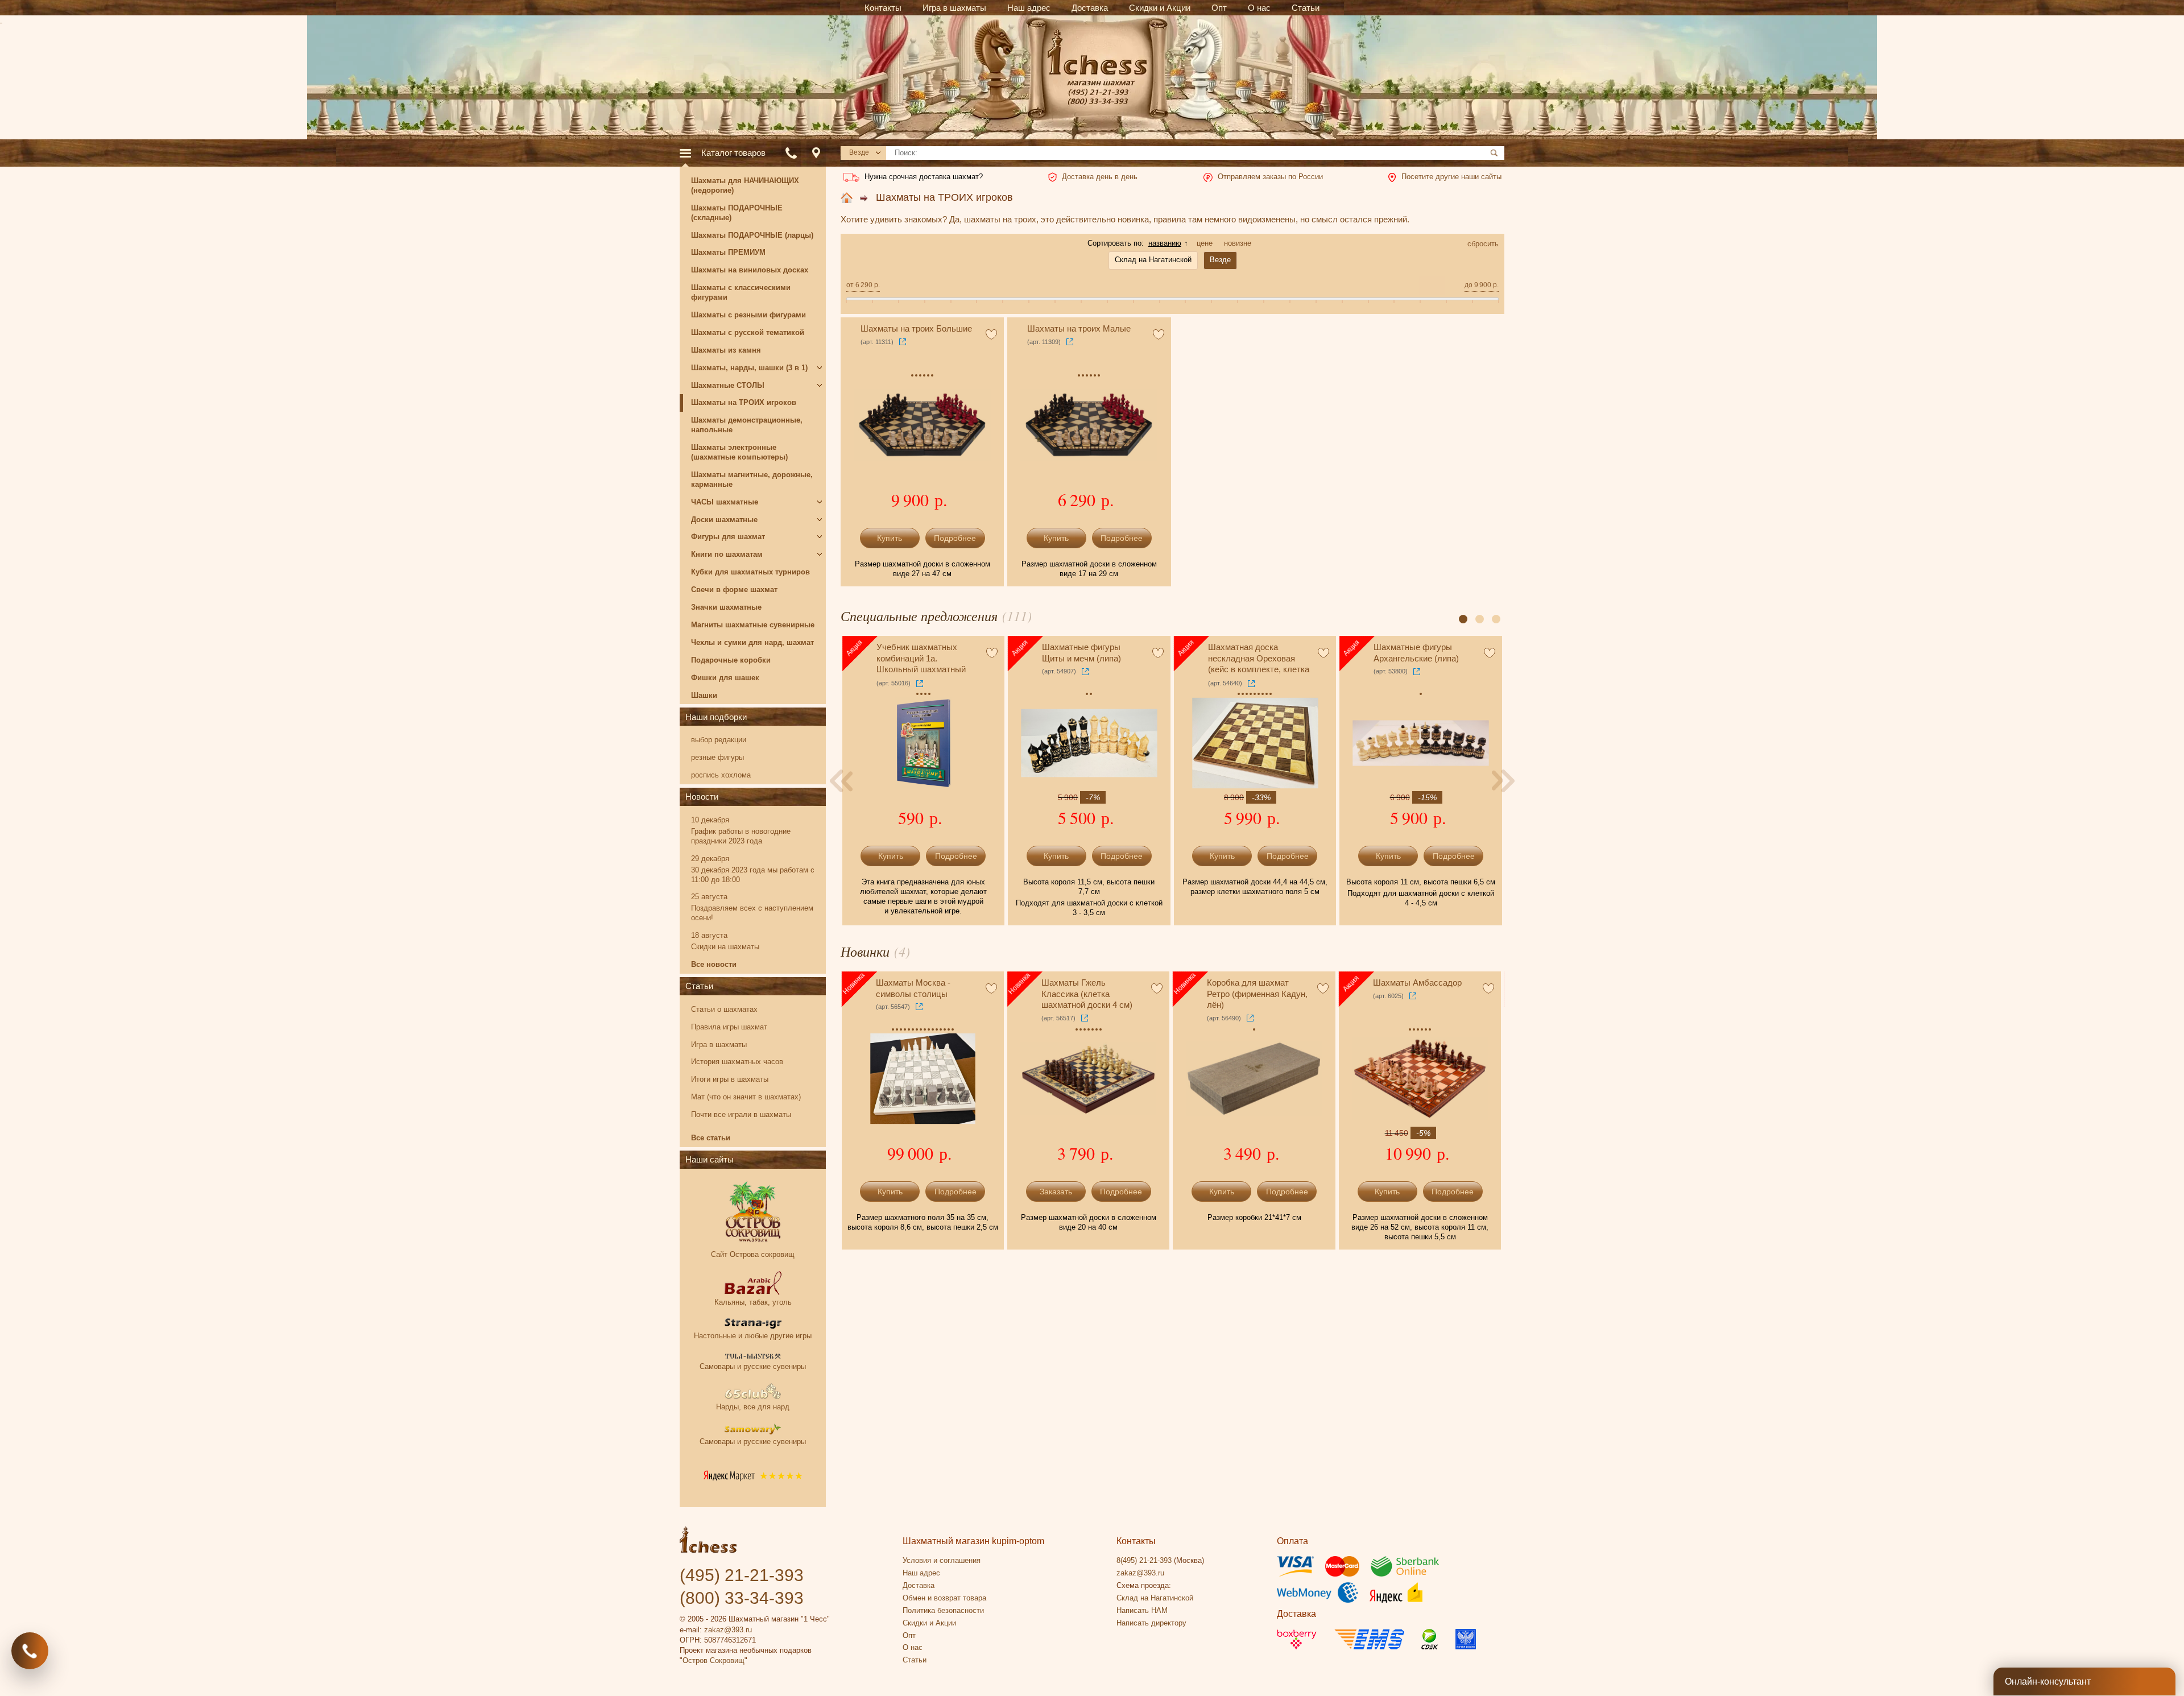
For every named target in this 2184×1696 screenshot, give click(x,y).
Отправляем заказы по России (1270, 177)
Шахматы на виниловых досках (750, 270)
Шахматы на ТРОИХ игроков (944, 197)
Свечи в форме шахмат (734, 590)
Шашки (704, 695)
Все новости (714, 964)
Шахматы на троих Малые (1079, 328)
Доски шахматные (724, 520)
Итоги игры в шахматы (730, 1079)
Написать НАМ (1142, 1610)
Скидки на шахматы (725, 947)
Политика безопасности (943, 1610)
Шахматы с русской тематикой (748, 332)
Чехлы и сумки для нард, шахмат (752, 642)
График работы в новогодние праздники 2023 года (741, 836)
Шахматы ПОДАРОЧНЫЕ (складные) (737, 213)
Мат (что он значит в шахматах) (746, 1097)
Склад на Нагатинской (1155, 1598)
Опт (909, 1635)
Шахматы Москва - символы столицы (913, 988)
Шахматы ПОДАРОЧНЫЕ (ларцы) (752, 235)
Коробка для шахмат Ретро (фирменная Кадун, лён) (1257, 994)
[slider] (847, 305)
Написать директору (1151, 1623)
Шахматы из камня (726, 350)
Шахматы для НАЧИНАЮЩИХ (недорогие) (745, 185)
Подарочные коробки (731, 660)
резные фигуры (717, 757)
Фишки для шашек (725, 678)
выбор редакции (719, 740)
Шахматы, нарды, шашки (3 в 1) (749, 368)
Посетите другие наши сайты (1451, 177)
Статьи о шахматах (724, 1009)
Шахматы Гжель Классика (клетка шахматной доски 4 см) (1087, 994)
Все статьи (711, 1138)
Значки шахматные (726, 607)
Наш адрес (921, 1573)
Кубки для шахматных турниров (750, 572)
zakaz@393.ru (728, 1630)
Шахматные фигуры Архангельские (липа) (1416, 653)
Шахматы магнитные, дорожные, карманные (752, 479)
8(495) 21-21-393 (1144, 1560)
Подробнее (955, 538)
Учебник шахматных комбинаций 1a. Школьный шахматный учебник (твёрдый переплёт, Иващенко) (921, 659)
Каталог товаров (733, 153)
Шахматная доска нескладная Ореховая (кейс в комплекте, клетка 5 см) (1259, 659)
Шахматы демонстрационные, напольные (747, 425)
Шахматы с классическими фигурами (741, 292)
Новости (702, 797)
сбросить (1483, 244)
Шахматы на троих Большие (916, 328)
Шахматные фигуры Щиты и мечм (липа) (1081, 653)
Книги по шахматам (727, 554)
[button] (1463, 619)
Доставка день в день (1100, 177)
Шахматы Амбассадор (1417, 983)
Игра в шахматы (719, 1045)
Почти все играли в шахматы (741, 1114)
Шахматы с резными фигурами (748, 315)
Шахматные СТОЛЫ (728, 385)
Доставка (919, 1585)
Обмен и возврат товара (944, 1598)
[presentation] (842, 781)
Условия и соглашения (942, 1560)
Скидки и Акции (929, 1623)
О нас (913, 1647)
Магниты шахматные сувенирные (753, 625)
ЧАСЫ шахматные (725, 502)
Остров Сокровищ (713, 1660)
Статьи (699, 986)
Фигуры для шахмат (728, 537)
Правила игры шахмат (729, 1027)
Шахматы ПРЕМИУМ (728, 252)
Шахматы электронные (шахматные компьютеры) (739, 452)
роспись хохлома (721, 775)
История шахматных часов (737, 1062)
